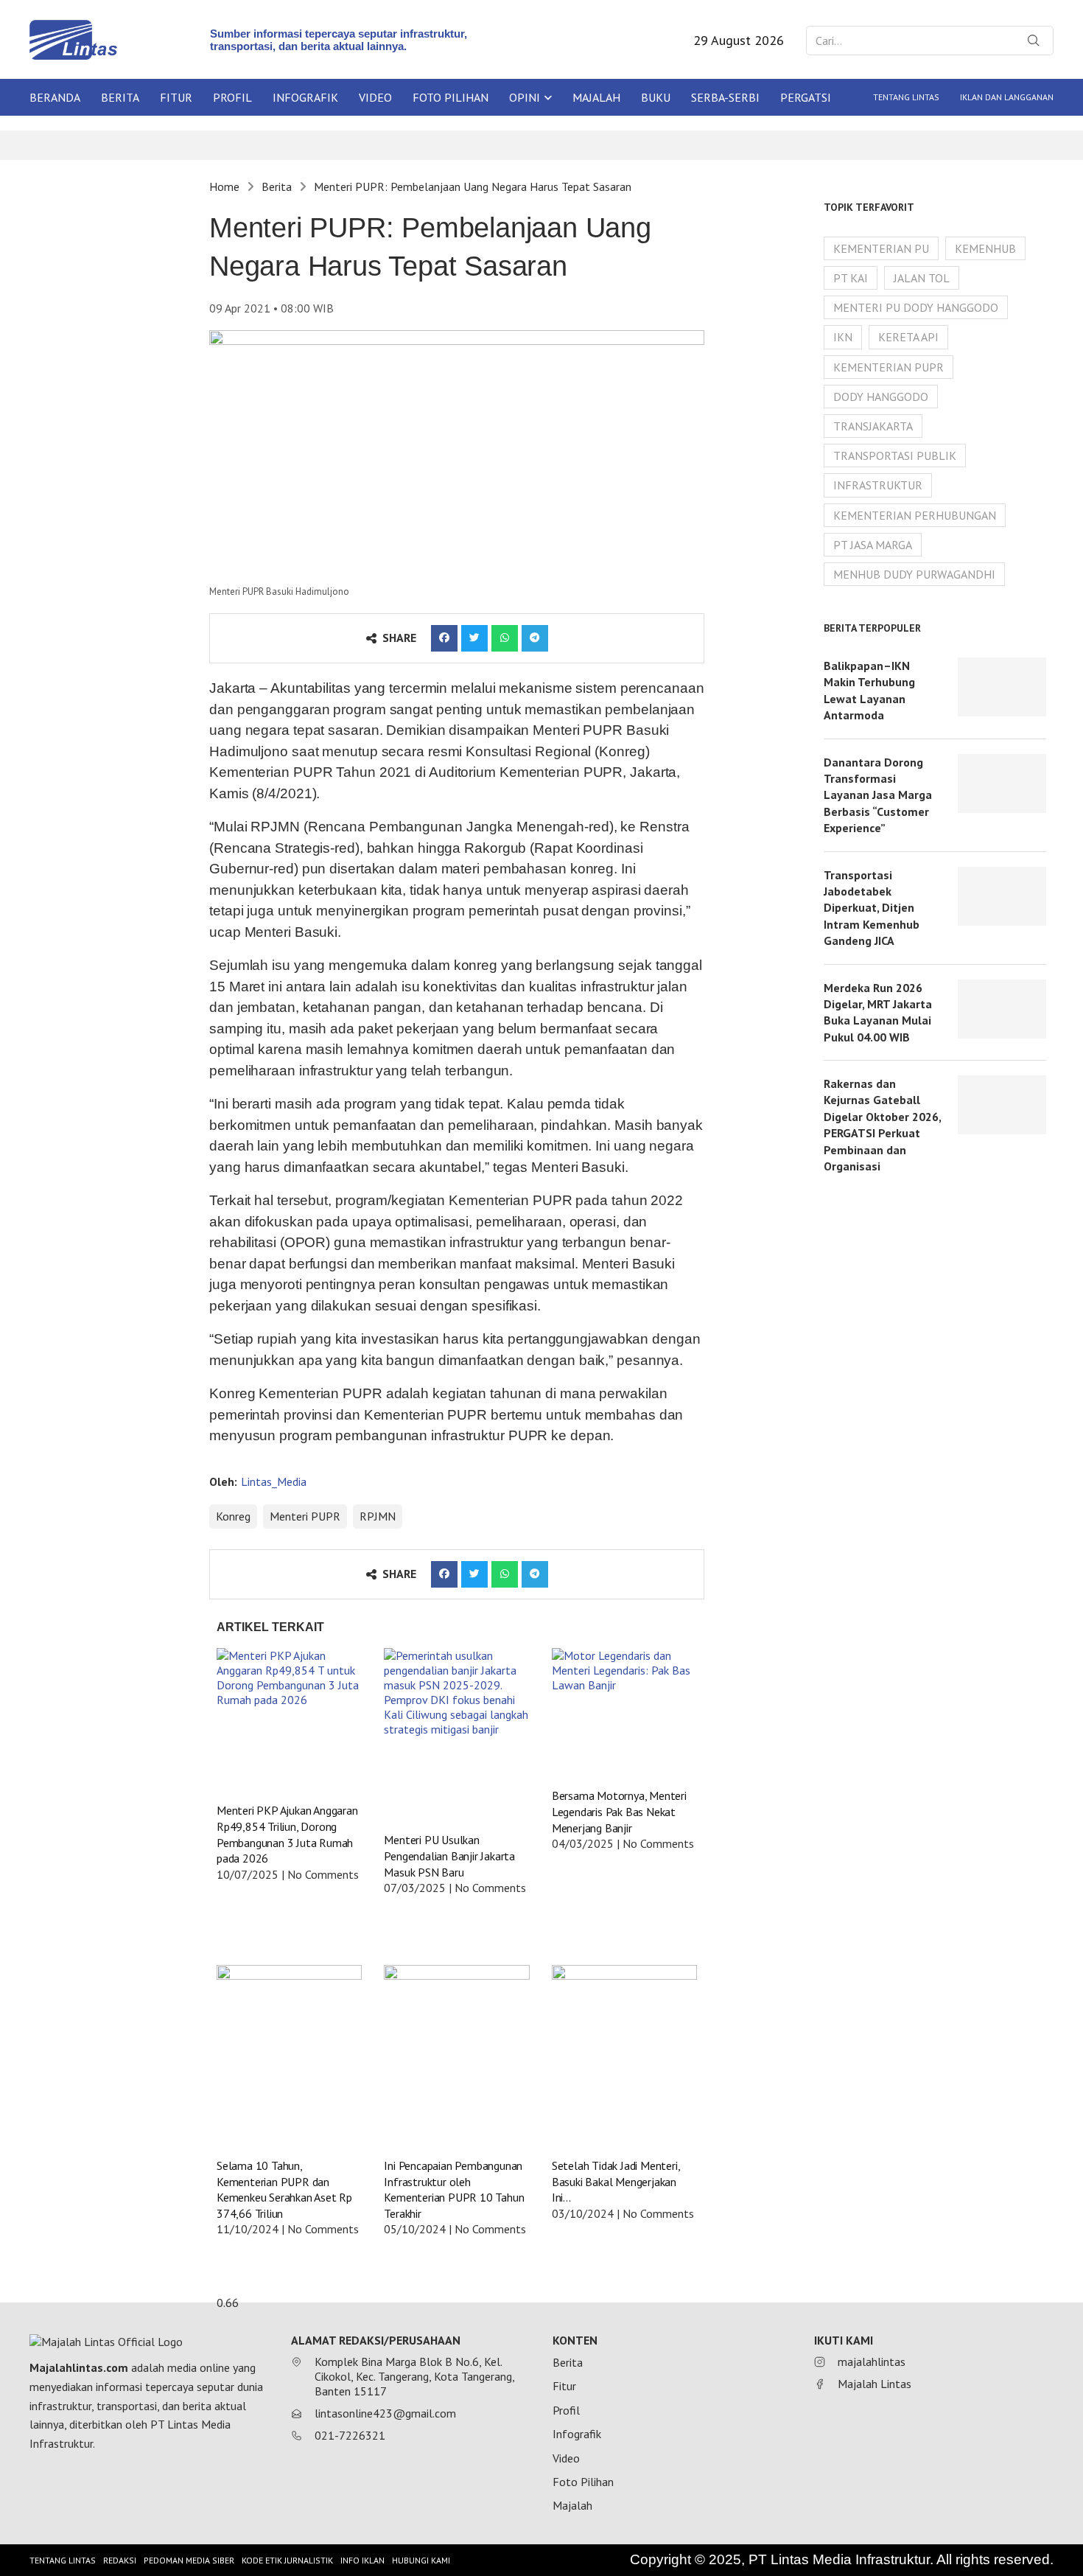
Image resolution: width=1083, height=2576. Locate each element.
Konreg (233, 1516)
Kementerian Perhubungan (915, 515)
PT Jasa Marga (873, 545)
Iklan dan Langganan (1007, 97)
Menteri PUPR (305, 1516)
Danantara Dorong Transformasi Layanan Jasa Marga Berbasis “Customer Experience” (878, 795)
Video (375, 97)
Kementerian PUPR (889, 367)
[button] (444, 638)
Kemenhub (985, 248)
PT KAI (851, 278)
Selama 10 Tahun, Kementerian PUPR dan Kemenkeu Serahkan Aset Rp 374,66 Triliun (284, 2189)
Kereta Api (908, 337)
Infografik (305, 97)
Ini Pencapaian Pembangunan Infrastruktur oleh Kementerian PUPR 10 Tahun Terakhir (454, 2189)
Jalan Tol (922, 278)
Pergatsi (806, 97)
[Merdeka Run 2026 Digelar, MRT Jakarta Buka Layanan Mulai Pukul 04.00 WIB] (1002, 1009)
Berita (120, 97)
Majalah (596, 97)
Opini (525, 97)
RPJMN (378, 1516)
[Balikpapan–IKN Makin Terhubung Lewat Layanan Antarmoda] (1002, 687)
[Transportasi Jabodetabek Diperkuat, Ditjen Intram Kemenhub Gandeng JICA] (1002, 896)
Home (224, 186)
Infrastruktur (878, 485)
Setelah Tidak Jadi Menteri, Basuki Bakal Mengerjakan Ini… (616, 2181)
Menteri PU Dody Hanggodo (916, 307)
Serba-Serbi (725, 97)
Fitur (176, 97)
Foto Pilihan (451, 97)
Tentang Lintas (906, 97)
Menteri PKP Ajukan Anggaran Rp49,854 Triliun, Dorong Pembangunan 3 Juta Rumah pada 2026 (287, 1834)
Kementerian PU (881, 248)
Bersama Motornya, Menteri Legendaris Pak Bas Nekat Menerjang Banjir (619, 1811)
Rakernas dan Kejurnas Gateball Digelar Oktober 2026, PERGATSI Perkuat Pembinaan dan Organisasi (882, 1125)
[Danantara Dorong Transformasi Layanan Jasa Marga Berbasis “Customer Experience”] (1002, 783)
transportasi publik (895, 455)
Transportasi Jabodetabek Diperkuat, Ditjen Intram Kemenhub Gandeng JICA (872, 908)
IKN (843, 337)
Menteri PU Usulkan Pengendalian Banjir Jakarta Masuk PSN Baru (449, 1856)
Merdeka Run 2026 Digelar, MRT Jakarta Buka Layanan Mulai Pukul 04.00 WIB (878, 1012)
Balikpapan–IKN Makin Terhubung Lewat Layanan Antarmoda (869, 690)
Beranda (55, 97)
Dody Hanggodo (881, 397)
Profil (232, 97)
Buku (656, 97)
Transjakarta (873, 426)
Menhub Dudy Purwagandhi (914, 574)
